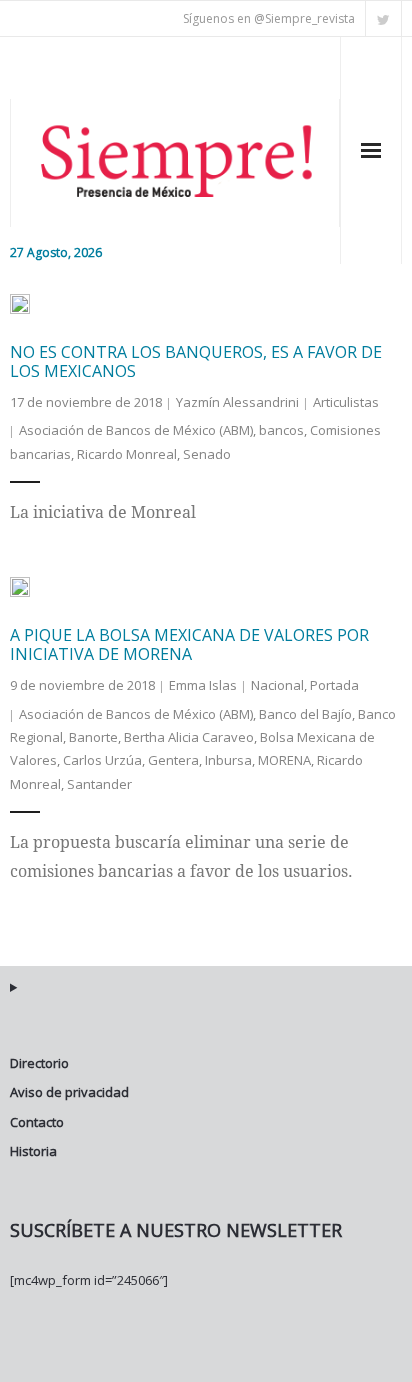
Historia (33, 1151)
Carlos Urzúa (102, 760)
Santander (99, 784)
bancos (281, 430)
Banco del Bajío (305, 714)
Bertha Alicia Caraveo (189, 737)
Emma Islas (203, 685)
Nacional (277, 685)
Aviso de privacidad (69, 1092)
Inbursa (228, 760)
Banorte (93, 737)
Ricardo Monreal (127, 454)
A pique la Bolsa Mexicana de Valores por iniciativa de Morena (189, 644)
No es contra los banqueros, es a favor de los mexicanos (196, 361)
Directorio (39, 1063)
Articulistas (346, 402)
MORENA (284, 760)
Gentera (173, 760)
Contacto (37, 1122)
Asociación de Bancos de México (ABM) (136, 430)
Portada (334, 685)
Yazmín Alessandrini (237, 402)
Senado (207, 454)
